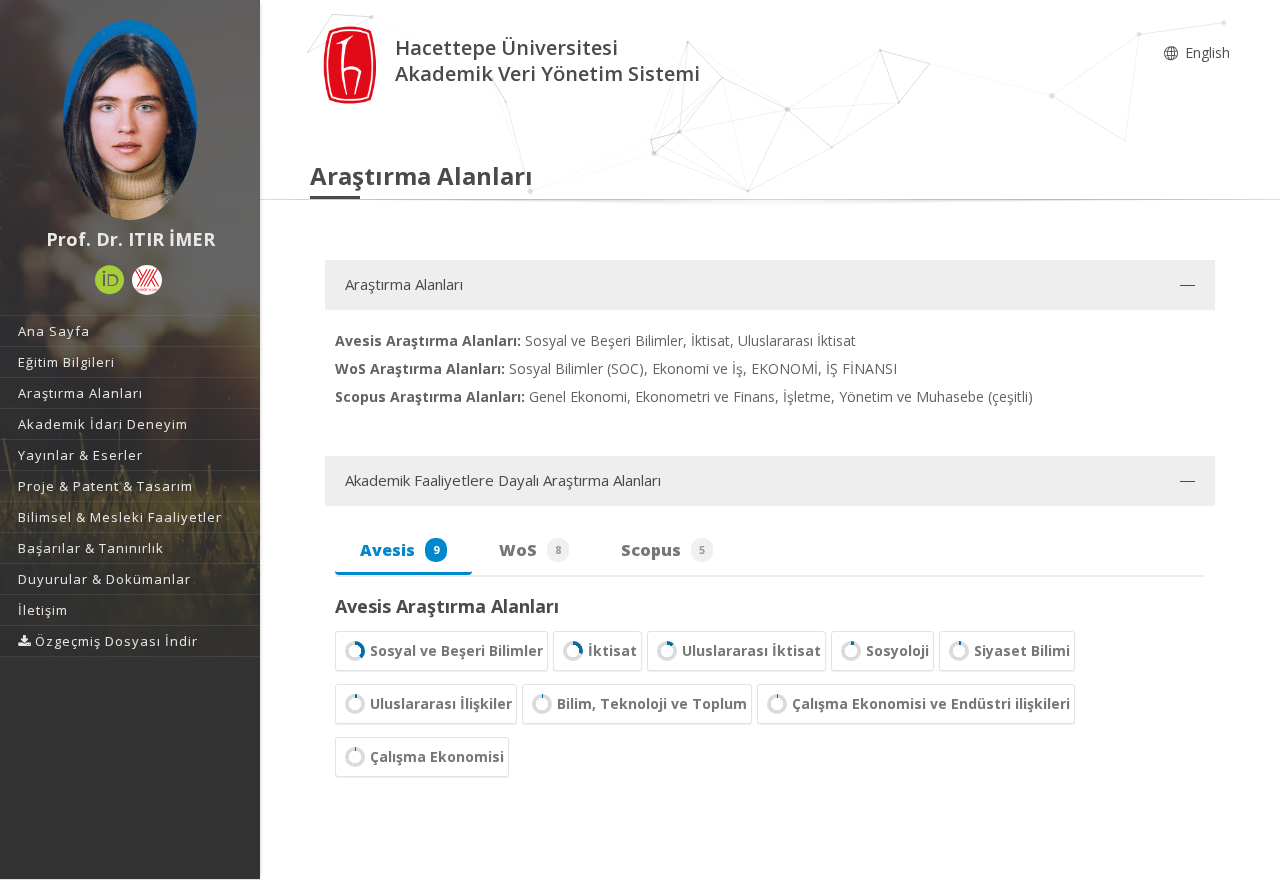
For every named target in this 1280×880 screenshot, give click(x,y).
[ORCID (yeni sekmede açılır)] (110, 280)
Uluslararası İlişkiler (441, 703)
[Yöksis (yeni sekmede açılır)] (147, 280)
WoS (530, 550)
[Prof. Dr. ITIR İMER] (130, 120)
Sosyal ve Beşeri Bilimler (456, 650)
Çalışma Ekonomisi (437, 756)
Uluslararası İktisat (751, 650)
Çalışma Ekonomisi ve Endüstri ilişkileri (931, 703)
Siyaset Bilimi (1022, 650)
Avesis (399, 550)
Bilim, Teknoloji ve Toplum (652, 703)
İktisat (612, 650)
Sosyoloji (897, 650)
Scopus (663, 550)
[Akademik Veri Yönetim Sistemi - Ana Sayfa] (352, 63)
